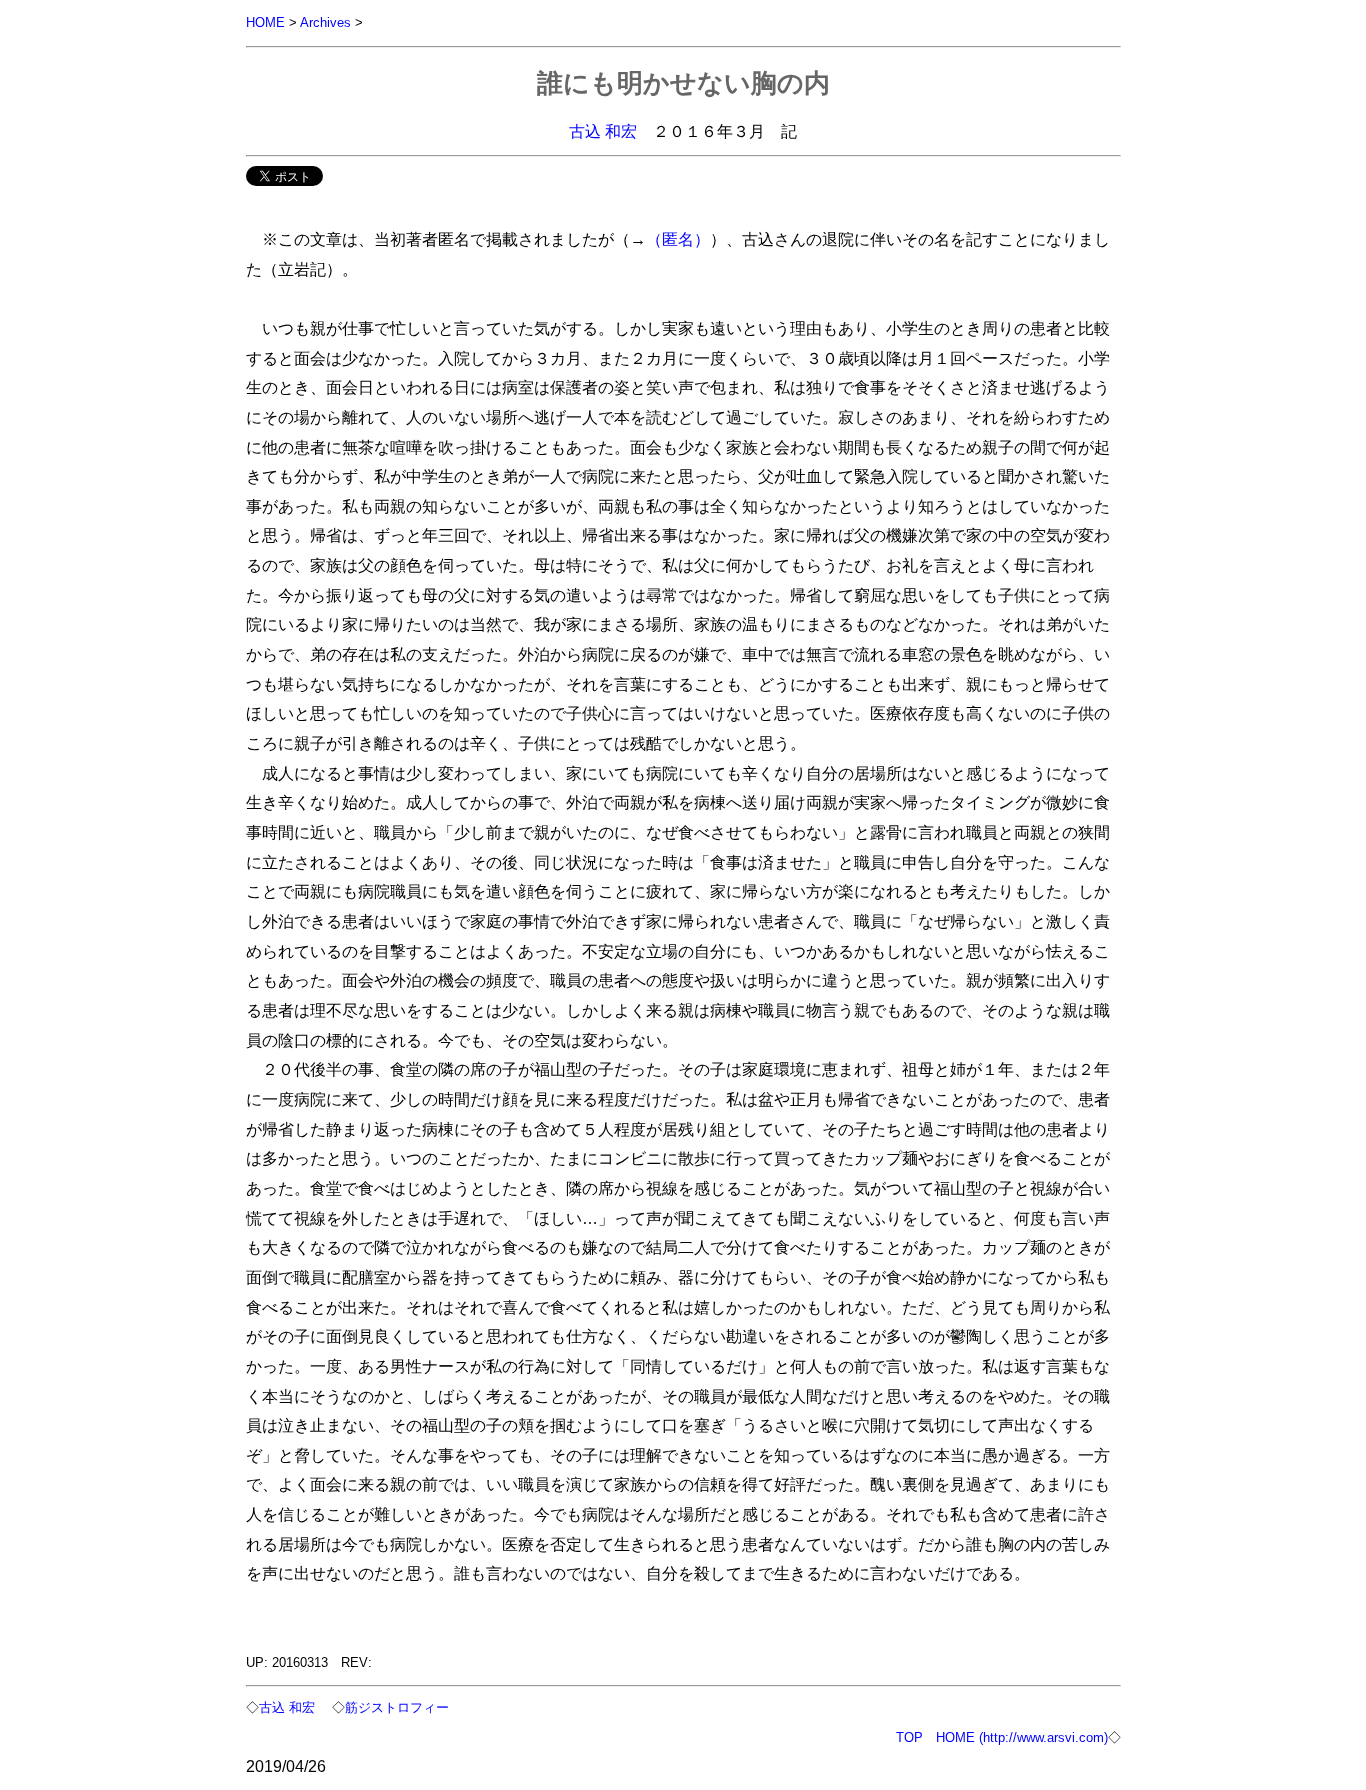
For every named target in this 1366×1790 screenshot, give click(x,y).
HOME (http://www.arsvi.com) (1022, 1737)
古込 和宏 (603, 131)
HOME (265, 22)
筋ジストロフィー (397, 1707)
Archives (325, 22)
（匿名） (678, 239)
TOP (909, 1737)
